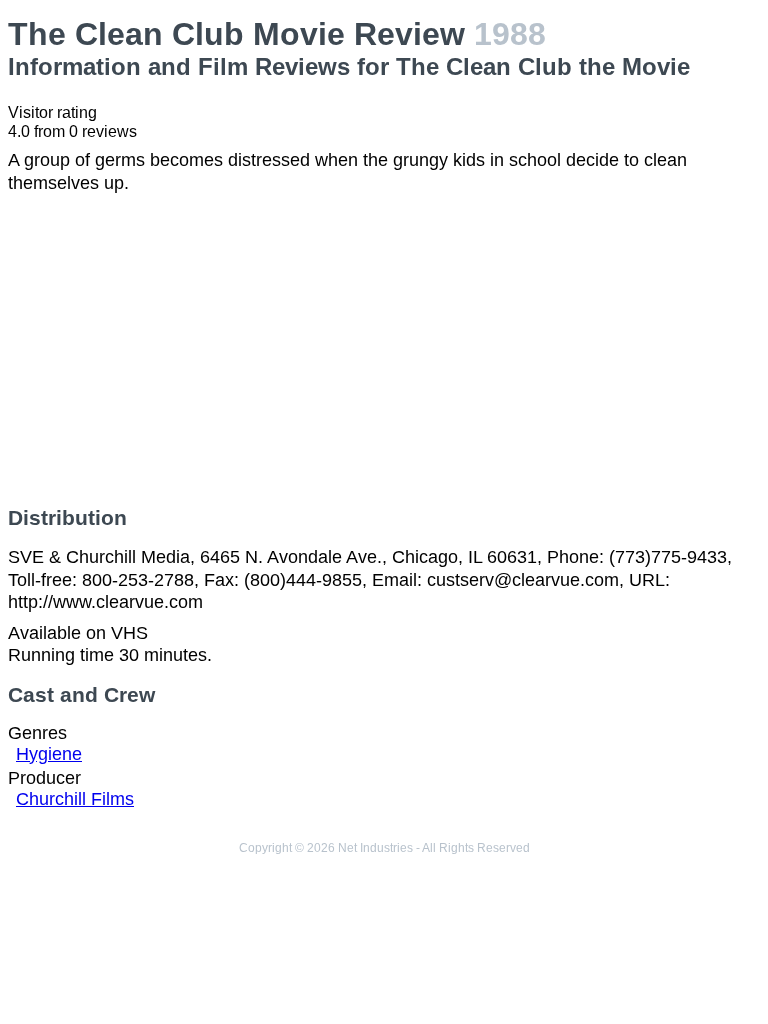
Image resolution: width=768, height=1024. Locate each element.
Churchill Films (75, 799)
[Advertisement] (384, 350)
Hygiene (49, 754)
